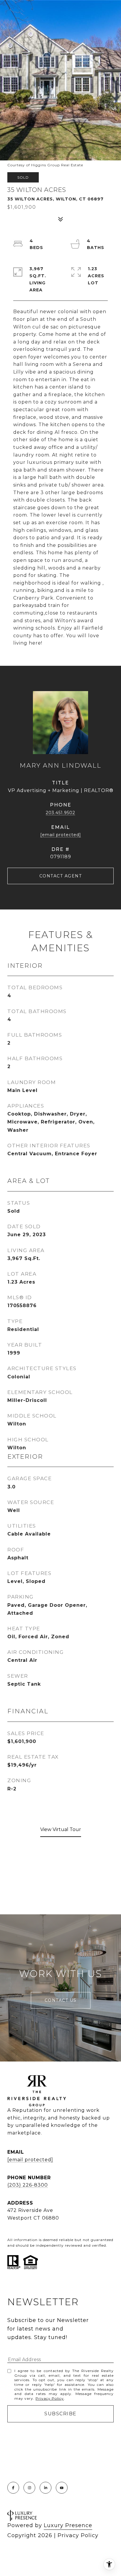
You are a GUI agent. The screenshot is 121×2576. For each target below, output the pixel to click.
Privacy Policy (50, 2398)
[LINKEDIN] (46, 2488)
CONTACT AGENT (61, 876)
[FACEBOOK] (13, 2488)
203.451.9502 (60, 813)
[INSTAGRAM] (29, 2488)
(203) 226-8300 (28, 2185)
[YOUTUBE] (62, 2488)
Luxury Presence (68, 2525)
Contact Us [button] (61, 2000)
